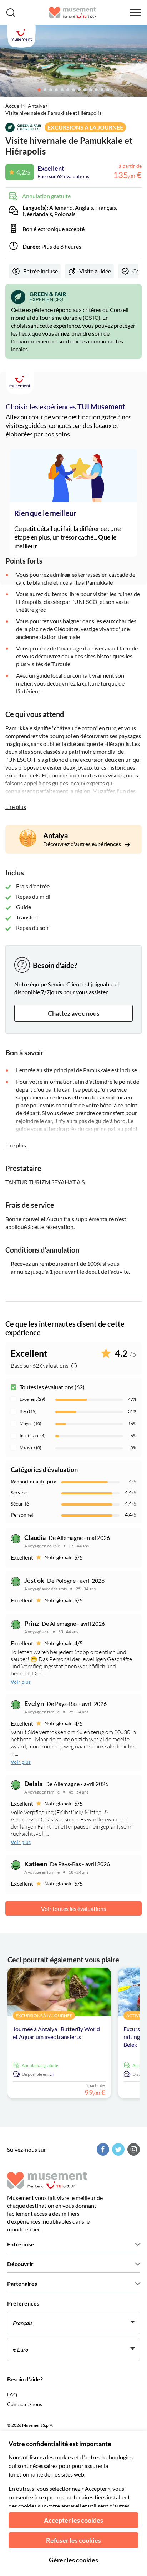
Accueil (14, 106)
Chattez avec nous (74, 1013)
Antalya (36, 106)
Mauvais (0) (31, 1448)
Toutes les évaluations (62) (52, 1387)
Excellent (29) (32, 1399)
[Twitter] (117, 2149)
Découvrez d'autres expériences (83, 844)
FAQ (12, 2394)
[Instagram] (133, 2149)
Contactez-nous (25, 2404)
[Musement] (73, 13)
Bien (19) (28, 1411)
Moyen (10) (31, 1423)
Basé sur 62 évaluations (63, 176)
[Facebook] (102, 2149)
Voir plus (21, 1682)
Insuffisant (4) (33, 1436)
